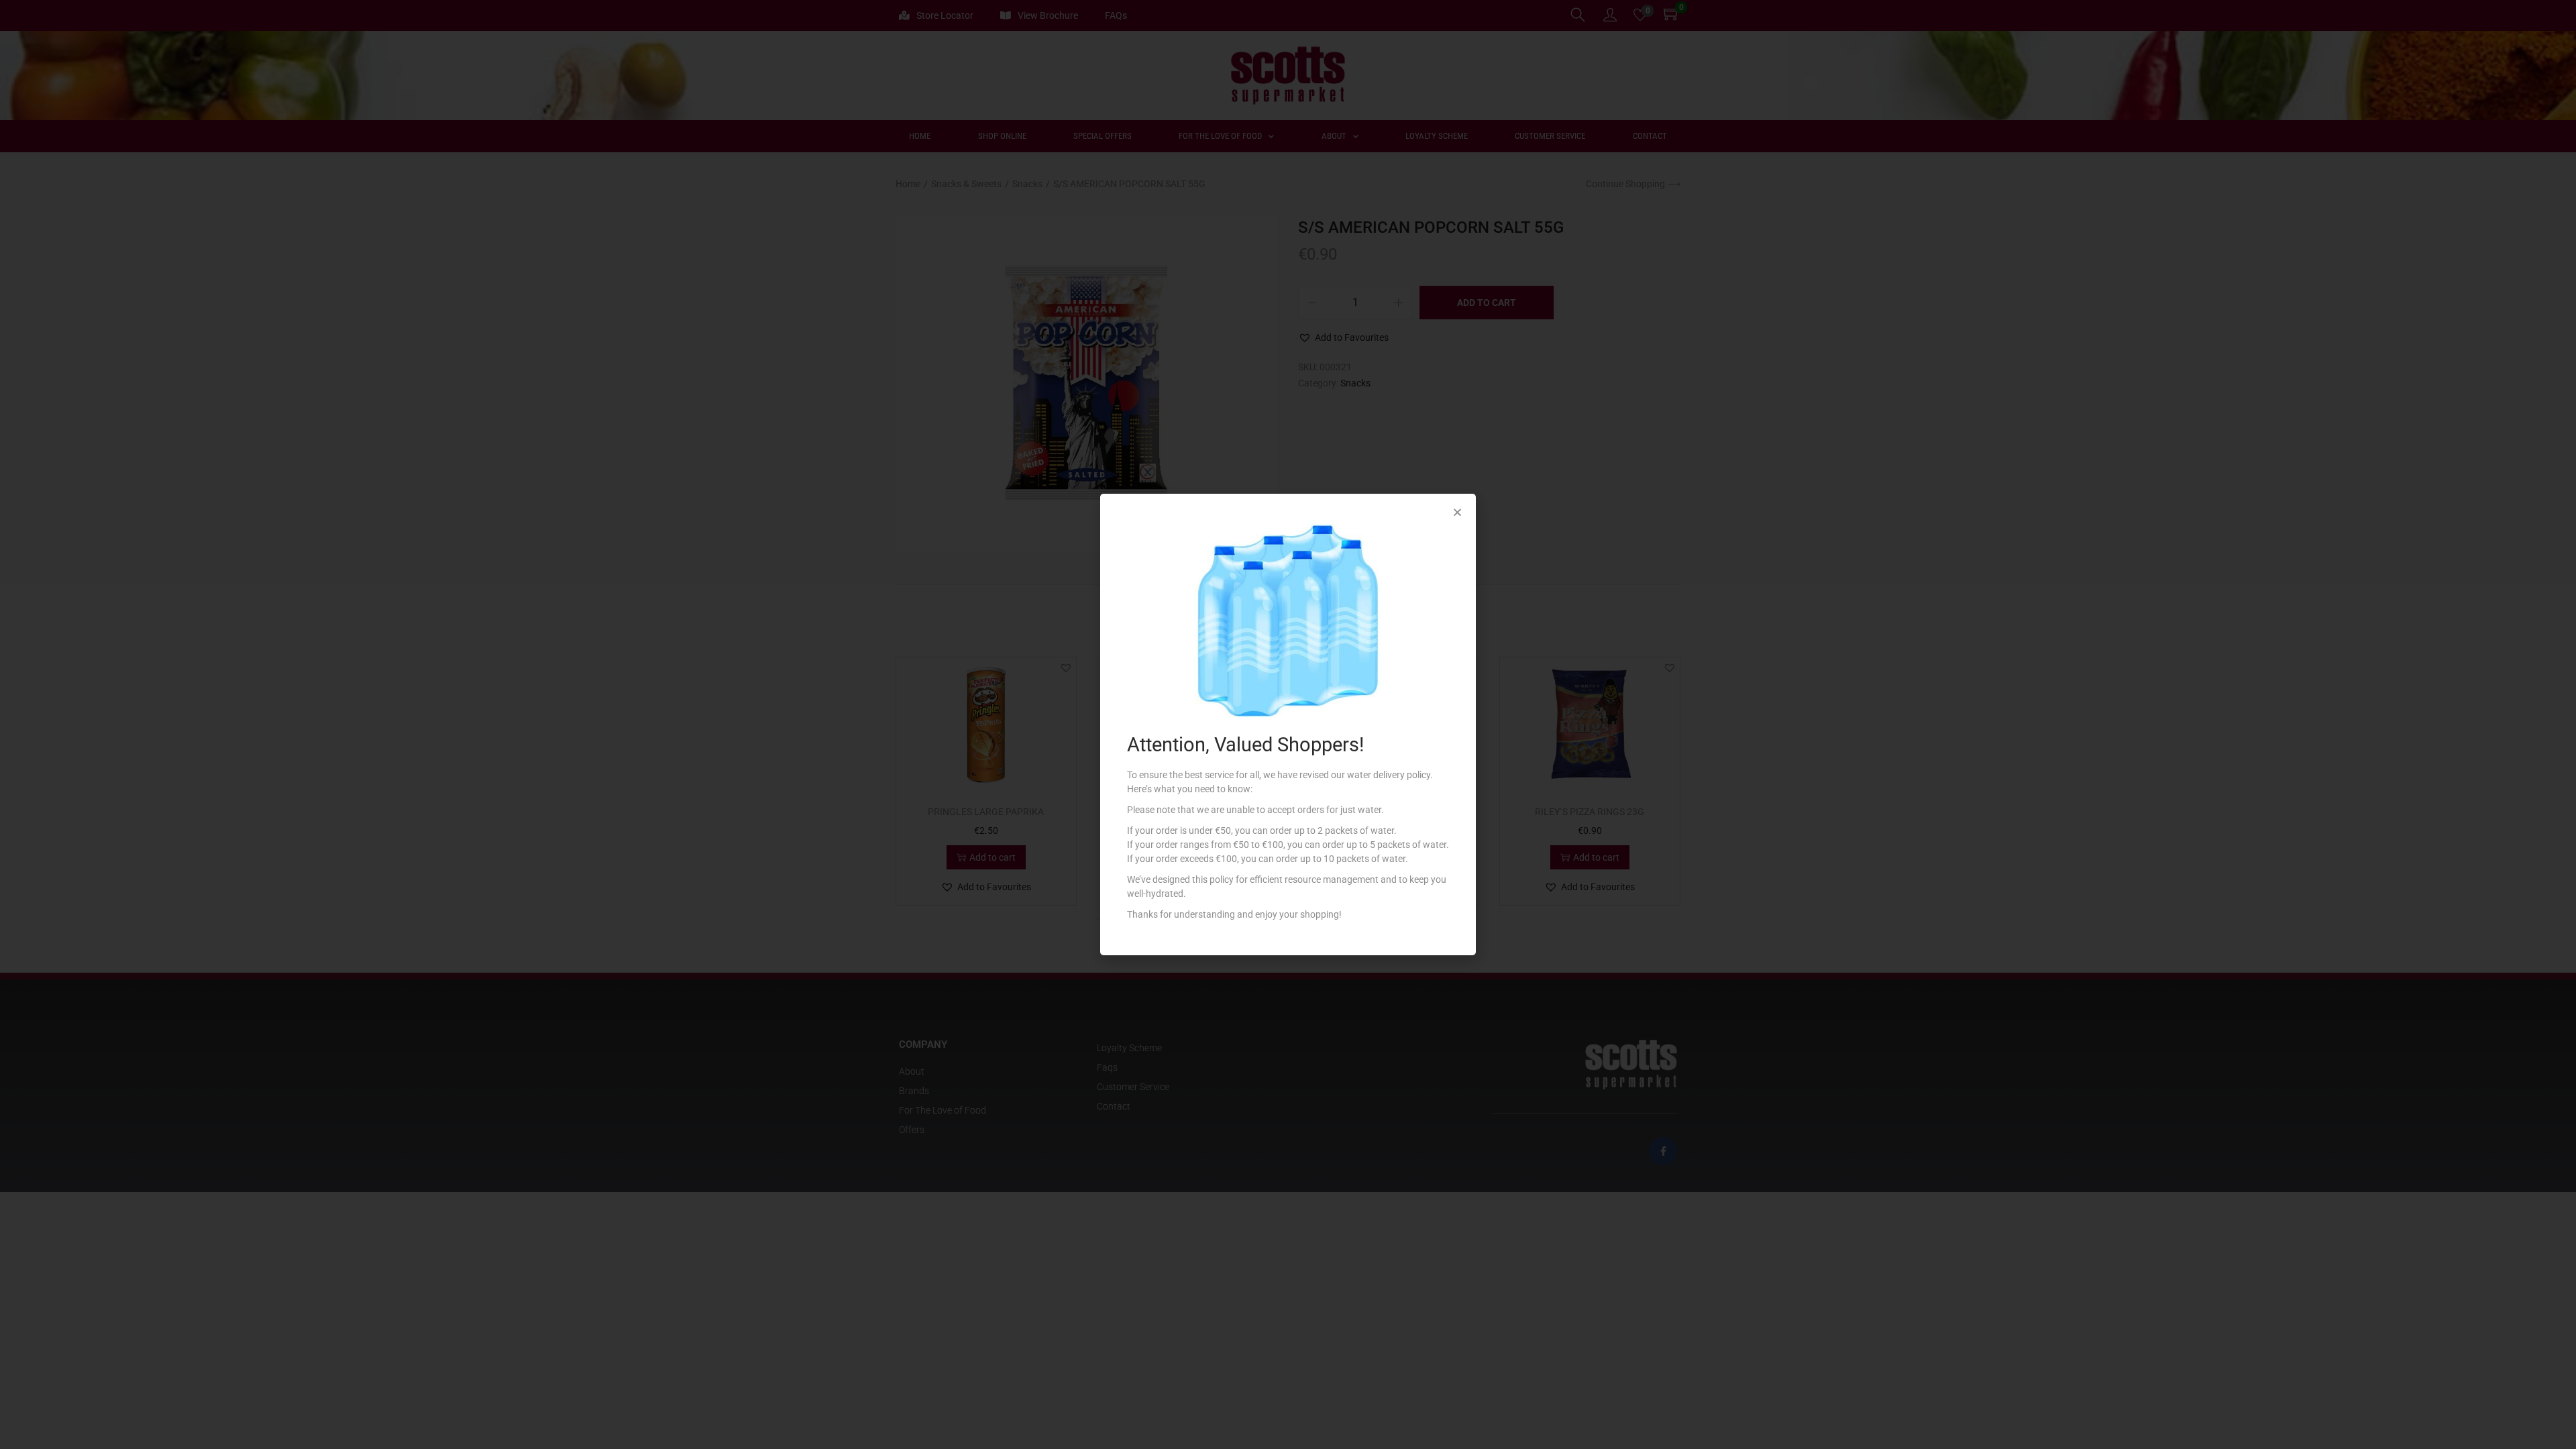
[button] (1457, 512)
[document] (1288, 724)
